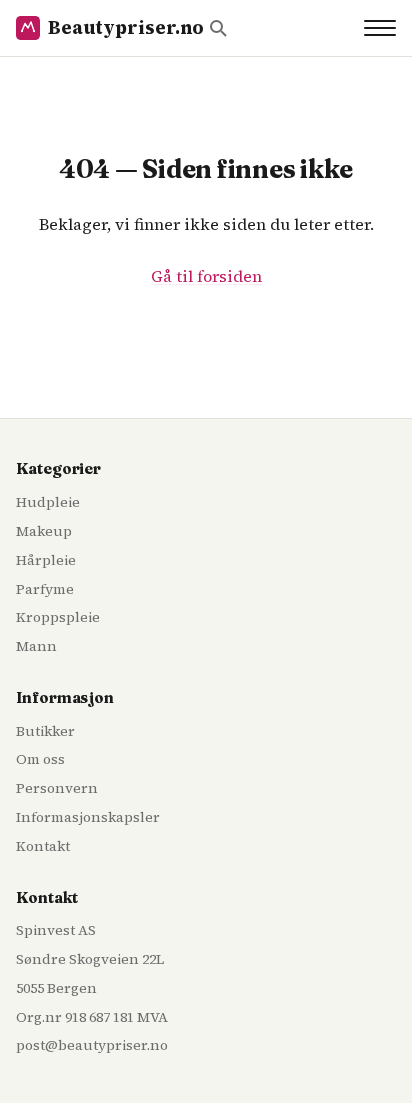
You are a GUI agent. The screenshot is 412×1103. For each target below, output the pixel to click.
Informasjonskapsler (88, 817)
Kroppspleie (58, 617)
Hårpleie (46, 560)
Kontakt (43, 846)
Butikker (45, 731)
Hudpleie (48, 502)
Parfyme (45, 589)
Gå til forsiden (206, 276)
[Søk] (218, 28)
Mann (36, 646)
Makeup (44, 531)
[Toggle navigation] (380, 28)
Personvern (57, 788)
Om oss (40, 759)
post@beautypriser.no (92, 1045)
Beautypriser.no (125, 27)
